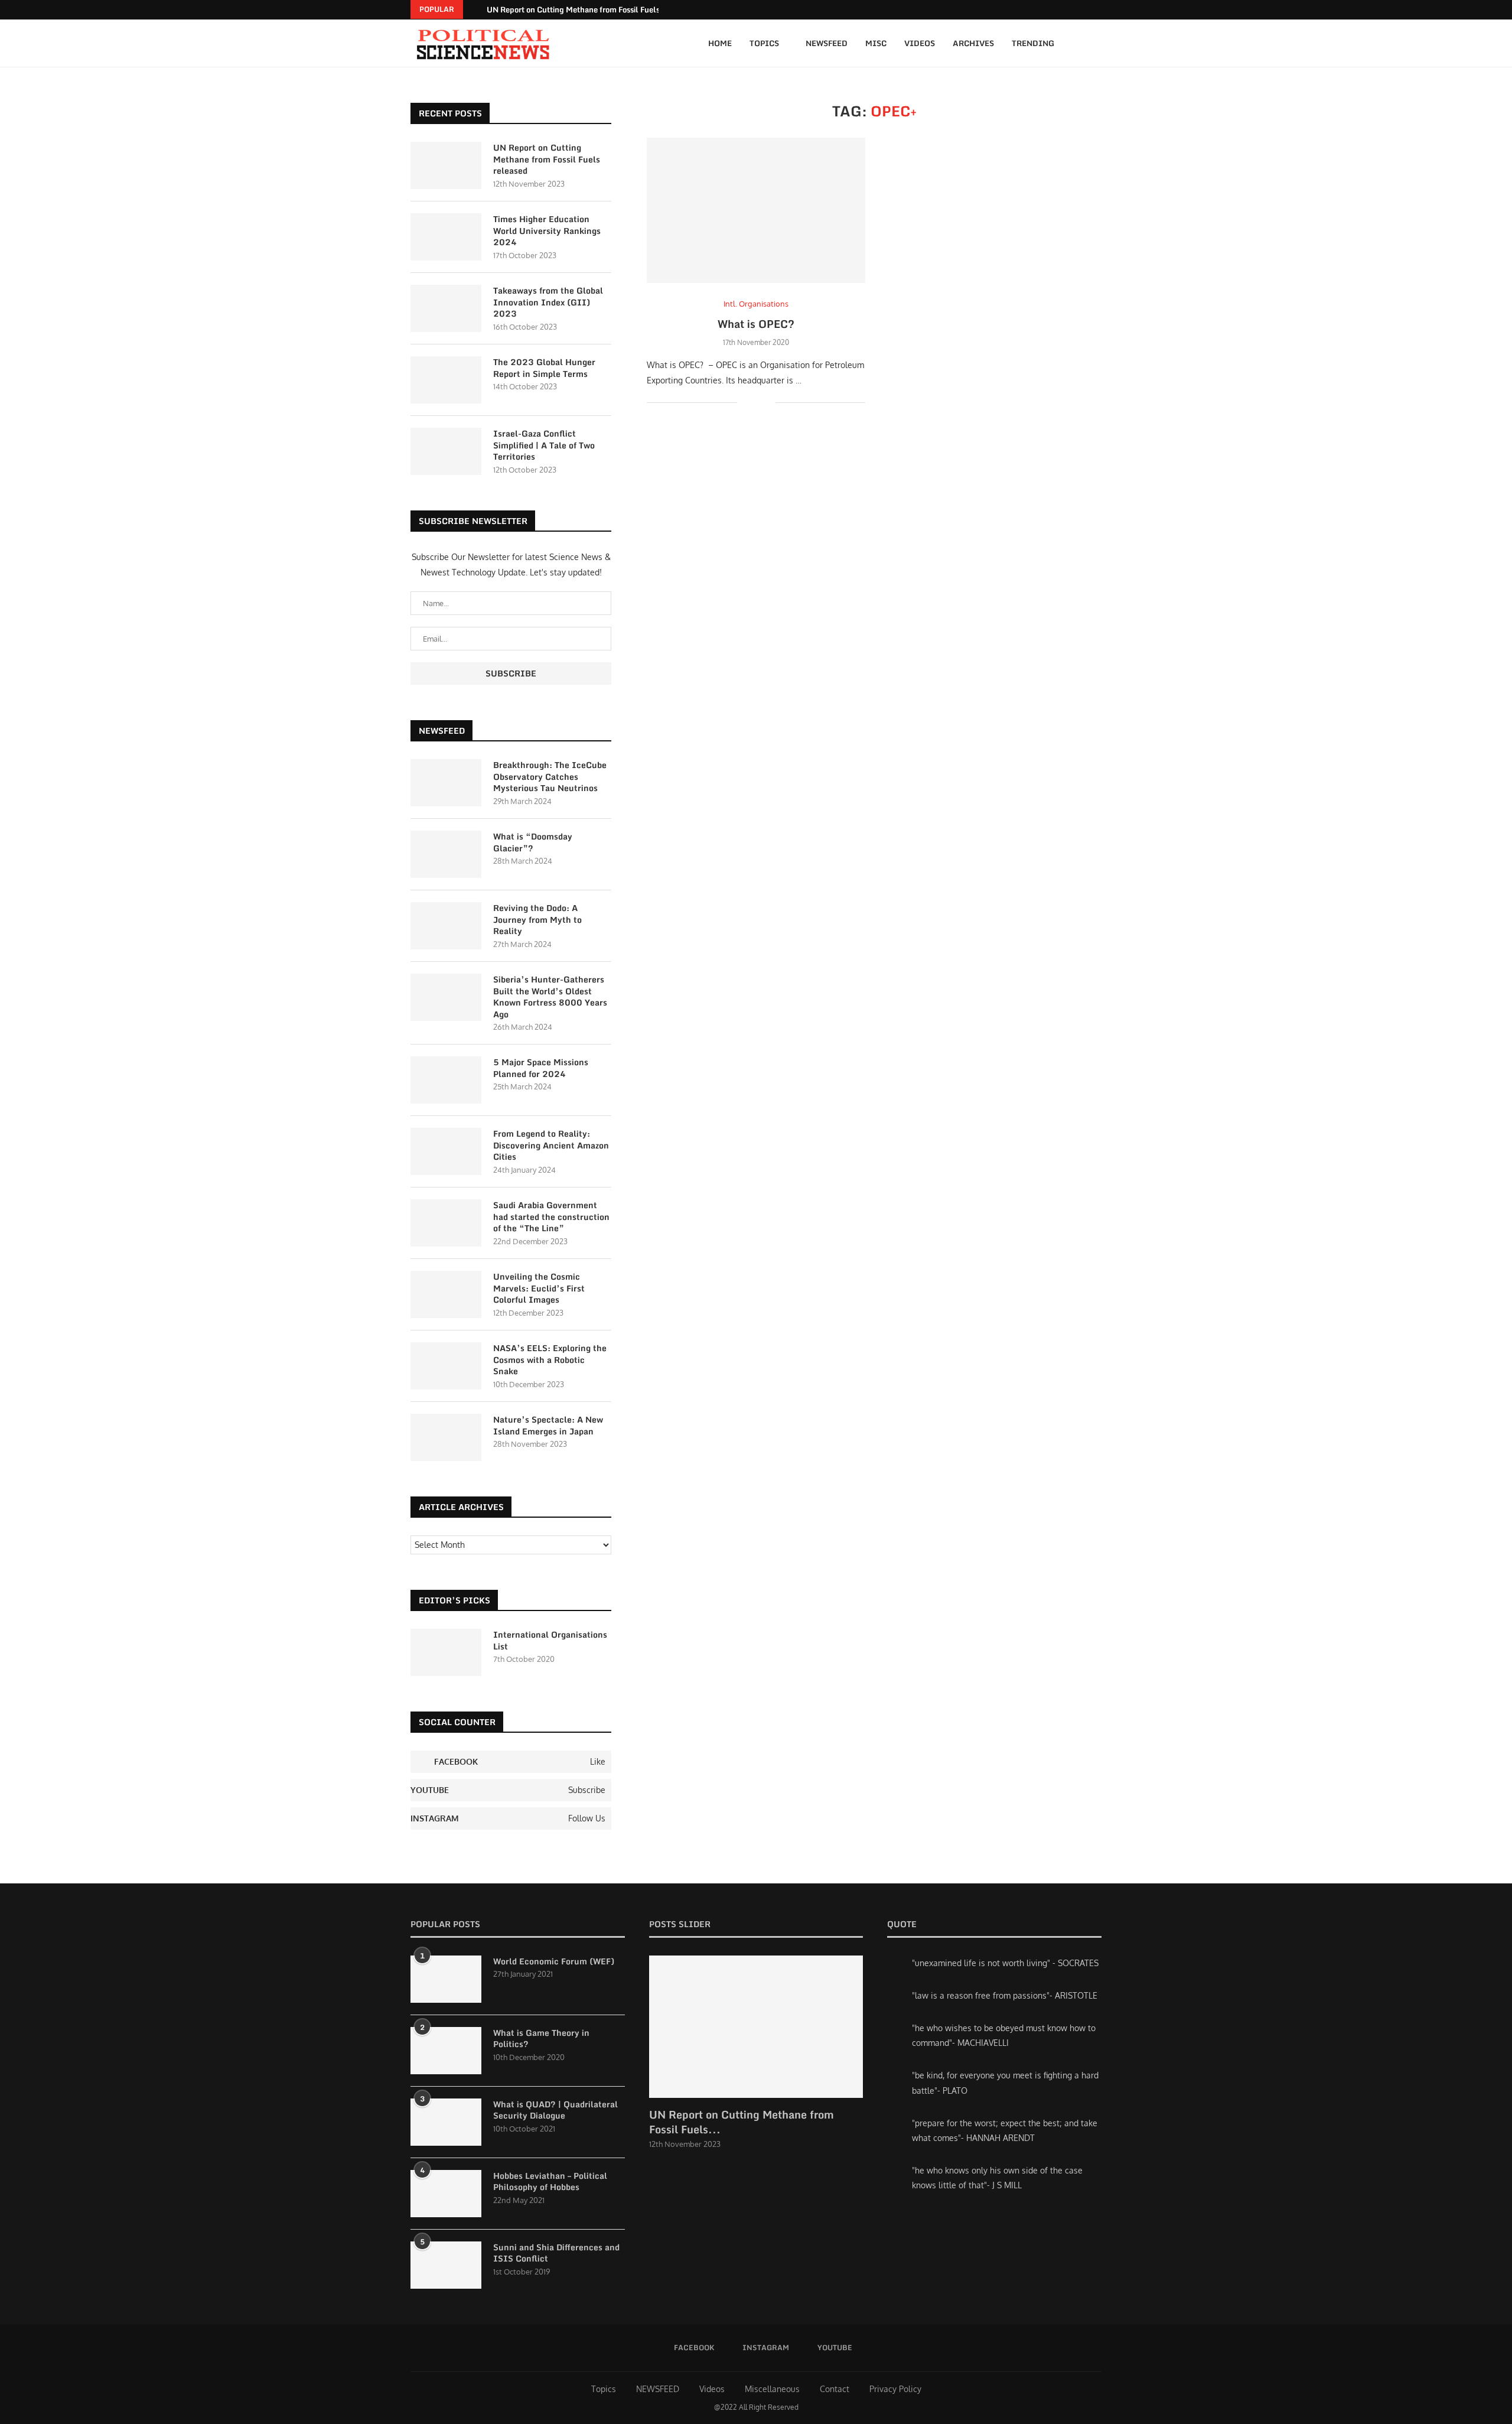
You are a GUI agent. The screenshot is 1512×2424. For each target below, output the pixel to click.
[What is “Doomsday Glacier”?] (446, 854)
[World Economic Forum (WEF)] (446, 1979)
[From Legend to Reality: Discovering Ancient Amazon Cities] (446, 1151)
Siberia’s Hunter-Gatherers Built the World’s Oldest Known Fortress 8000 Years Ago (550, 997)
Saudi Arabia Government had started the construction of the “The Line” (551, 1217)
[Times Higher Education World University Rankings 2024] (446, 237)
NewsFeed (827, 43)
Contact (835, 2389)
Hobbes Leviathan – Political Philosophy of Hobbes (550, 2181)
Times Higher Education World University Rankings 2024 (547, 231)
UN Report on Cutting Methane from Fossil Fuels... (742, 2122)
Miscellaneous (772, 2389)
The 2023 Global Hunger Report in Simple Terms (544, 368)
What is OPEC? (756, 324)
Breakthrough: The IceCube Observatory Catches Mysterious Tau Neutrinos (550, 777)
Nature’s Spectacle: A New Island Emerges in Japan (548, 1425)
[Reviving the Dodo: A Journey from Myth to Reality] (446, 926)
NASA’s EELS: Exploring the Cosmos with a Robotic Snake (550, 1360)
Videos (920, 43)
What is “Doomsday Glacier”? (533, 842)
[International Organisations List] (446, 1652)
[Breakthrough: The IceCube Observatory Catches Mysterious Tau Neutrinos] (446, 783)
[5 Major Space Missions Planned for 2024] (446, 1080)
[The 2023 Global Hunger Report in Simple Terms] (446, 380)
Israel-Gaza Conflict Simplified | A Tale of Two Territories (544, 445)
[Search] (1096, 43)
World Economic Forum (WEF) (554, 1961)
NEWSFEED (658, 2389)
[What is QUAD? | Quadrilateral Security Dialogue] (446, 2122)
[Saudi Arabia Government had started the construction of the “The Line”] (446, 1223)
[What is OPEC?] (756, 211)
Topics (764, 43)
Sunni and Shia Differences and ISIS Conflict (556, 2253)
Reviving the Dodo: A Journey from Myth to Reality (537, 920)
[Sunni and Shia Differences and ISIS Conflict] (446, 2265)
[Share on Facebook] (755, 402)
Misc (876, 43)
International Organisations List (550, 1640)
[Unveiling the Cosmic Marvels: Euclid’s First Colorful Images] (446, 1294)
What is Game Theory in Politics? (541, 2039)
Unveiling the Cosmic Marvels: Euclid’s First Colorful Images (539, 1288)
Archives (973, 43)
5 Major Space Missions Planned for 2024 (541, 1068)
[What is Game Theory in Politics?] (446, 2051)
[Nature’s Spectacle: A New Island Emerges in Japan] (446, 1437)
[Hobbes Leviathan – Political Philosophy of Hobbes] (446, 2194)
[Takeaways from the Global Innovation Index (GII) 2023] (446, 308)
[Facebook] (1083, 10)
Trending (1033, 43)
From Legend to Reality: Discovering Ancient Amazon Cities (551, 1145)
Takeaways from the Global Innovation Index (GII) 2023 (548, 302)
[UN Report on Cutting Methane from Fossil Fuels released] (446, 165)
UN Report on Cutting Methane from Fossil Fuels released (589, 9)
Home (720, 43)
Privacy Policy (895, 2389)
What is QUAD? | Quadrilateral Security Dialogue (555, 2110)
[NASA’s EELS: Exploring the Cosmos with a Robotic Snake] (446, 1366)
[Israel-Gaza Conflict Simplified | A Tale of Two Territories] (446, 451)
